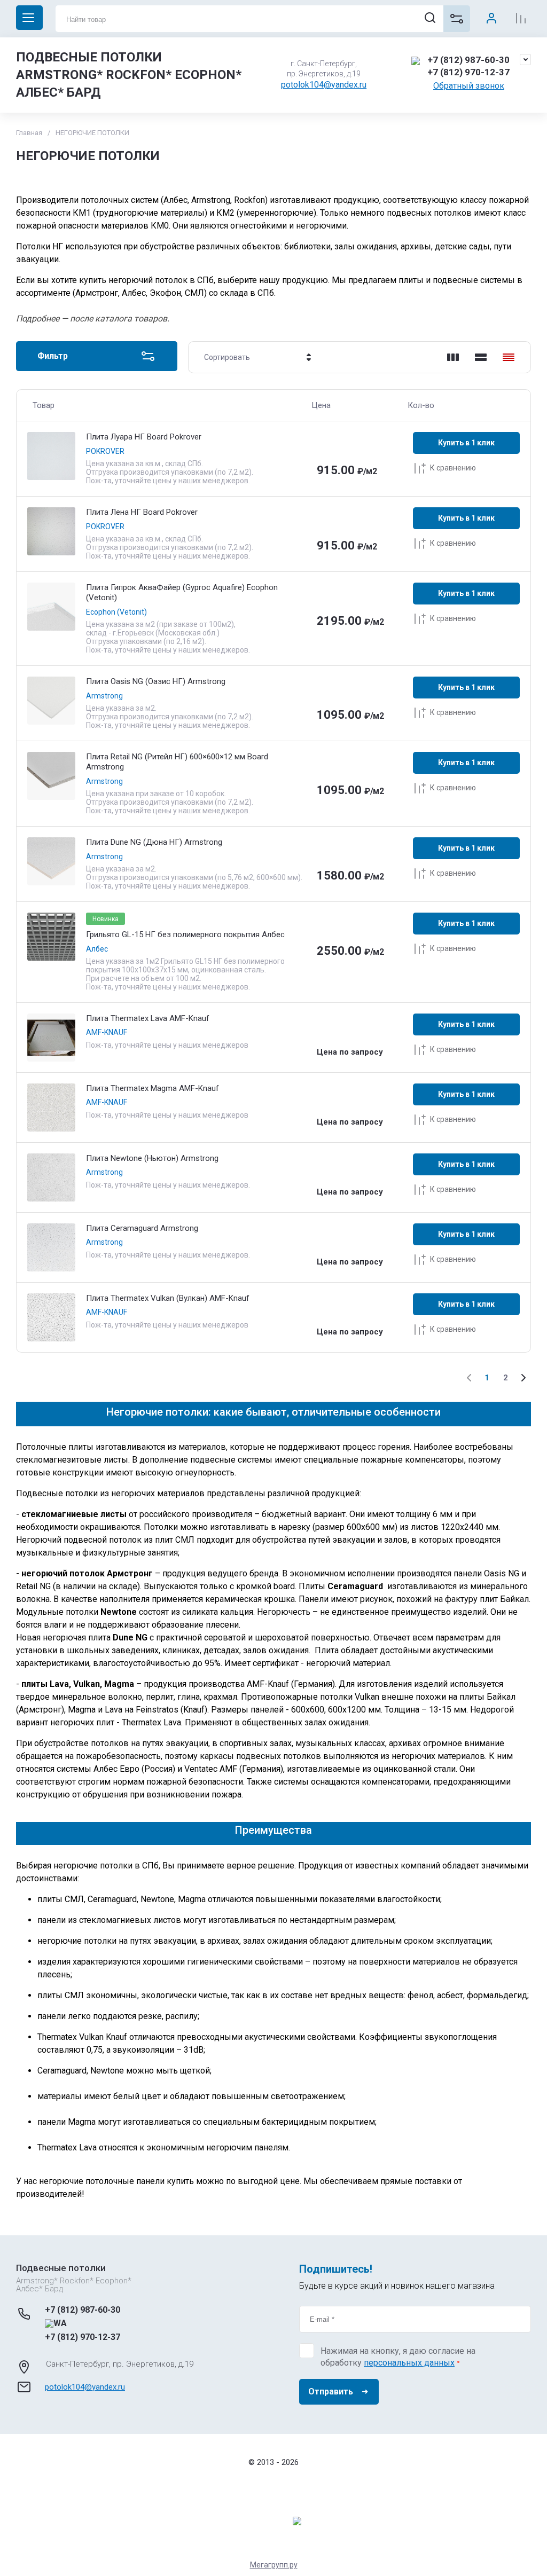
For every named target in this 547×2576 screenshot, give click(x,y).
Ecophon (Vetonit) (116, 612)
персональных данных (409, 2363)
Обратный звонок (469, 86)
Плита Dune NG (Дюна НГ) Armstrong (154, 842)
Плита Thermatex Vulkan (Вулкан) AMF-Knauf (168, 1298)
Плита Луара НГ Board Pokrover (144, 437)
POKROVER (105, 451)
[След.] (523, 1378)
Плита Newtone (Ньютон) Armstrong (152, 1158)
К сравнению (453, 468)
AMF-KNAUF (107, 1032)
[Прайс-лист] (509, 357)
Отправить (331, 2392)
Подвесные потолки (61, 2268)
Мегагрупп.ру (274, 2565)
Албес (97, 949)
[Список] (481, 357)
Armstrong (104, 696)
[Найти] (430, 17)
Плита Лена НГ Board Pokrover (142, 512)
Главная (29, 133)
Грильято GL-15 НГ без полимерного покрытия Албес (185, 934)
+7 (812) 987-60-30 (468, 60)
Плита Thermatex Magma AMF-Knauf (153, 1088)
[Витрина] (453, 357)
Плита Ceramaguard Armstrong (142, 1228)
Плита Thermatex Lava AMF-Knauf (148, 1018)
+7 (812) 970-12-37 (468, 72)
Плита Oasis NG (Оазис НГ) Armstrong (156, 681)
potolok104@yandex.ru (324, 85)
